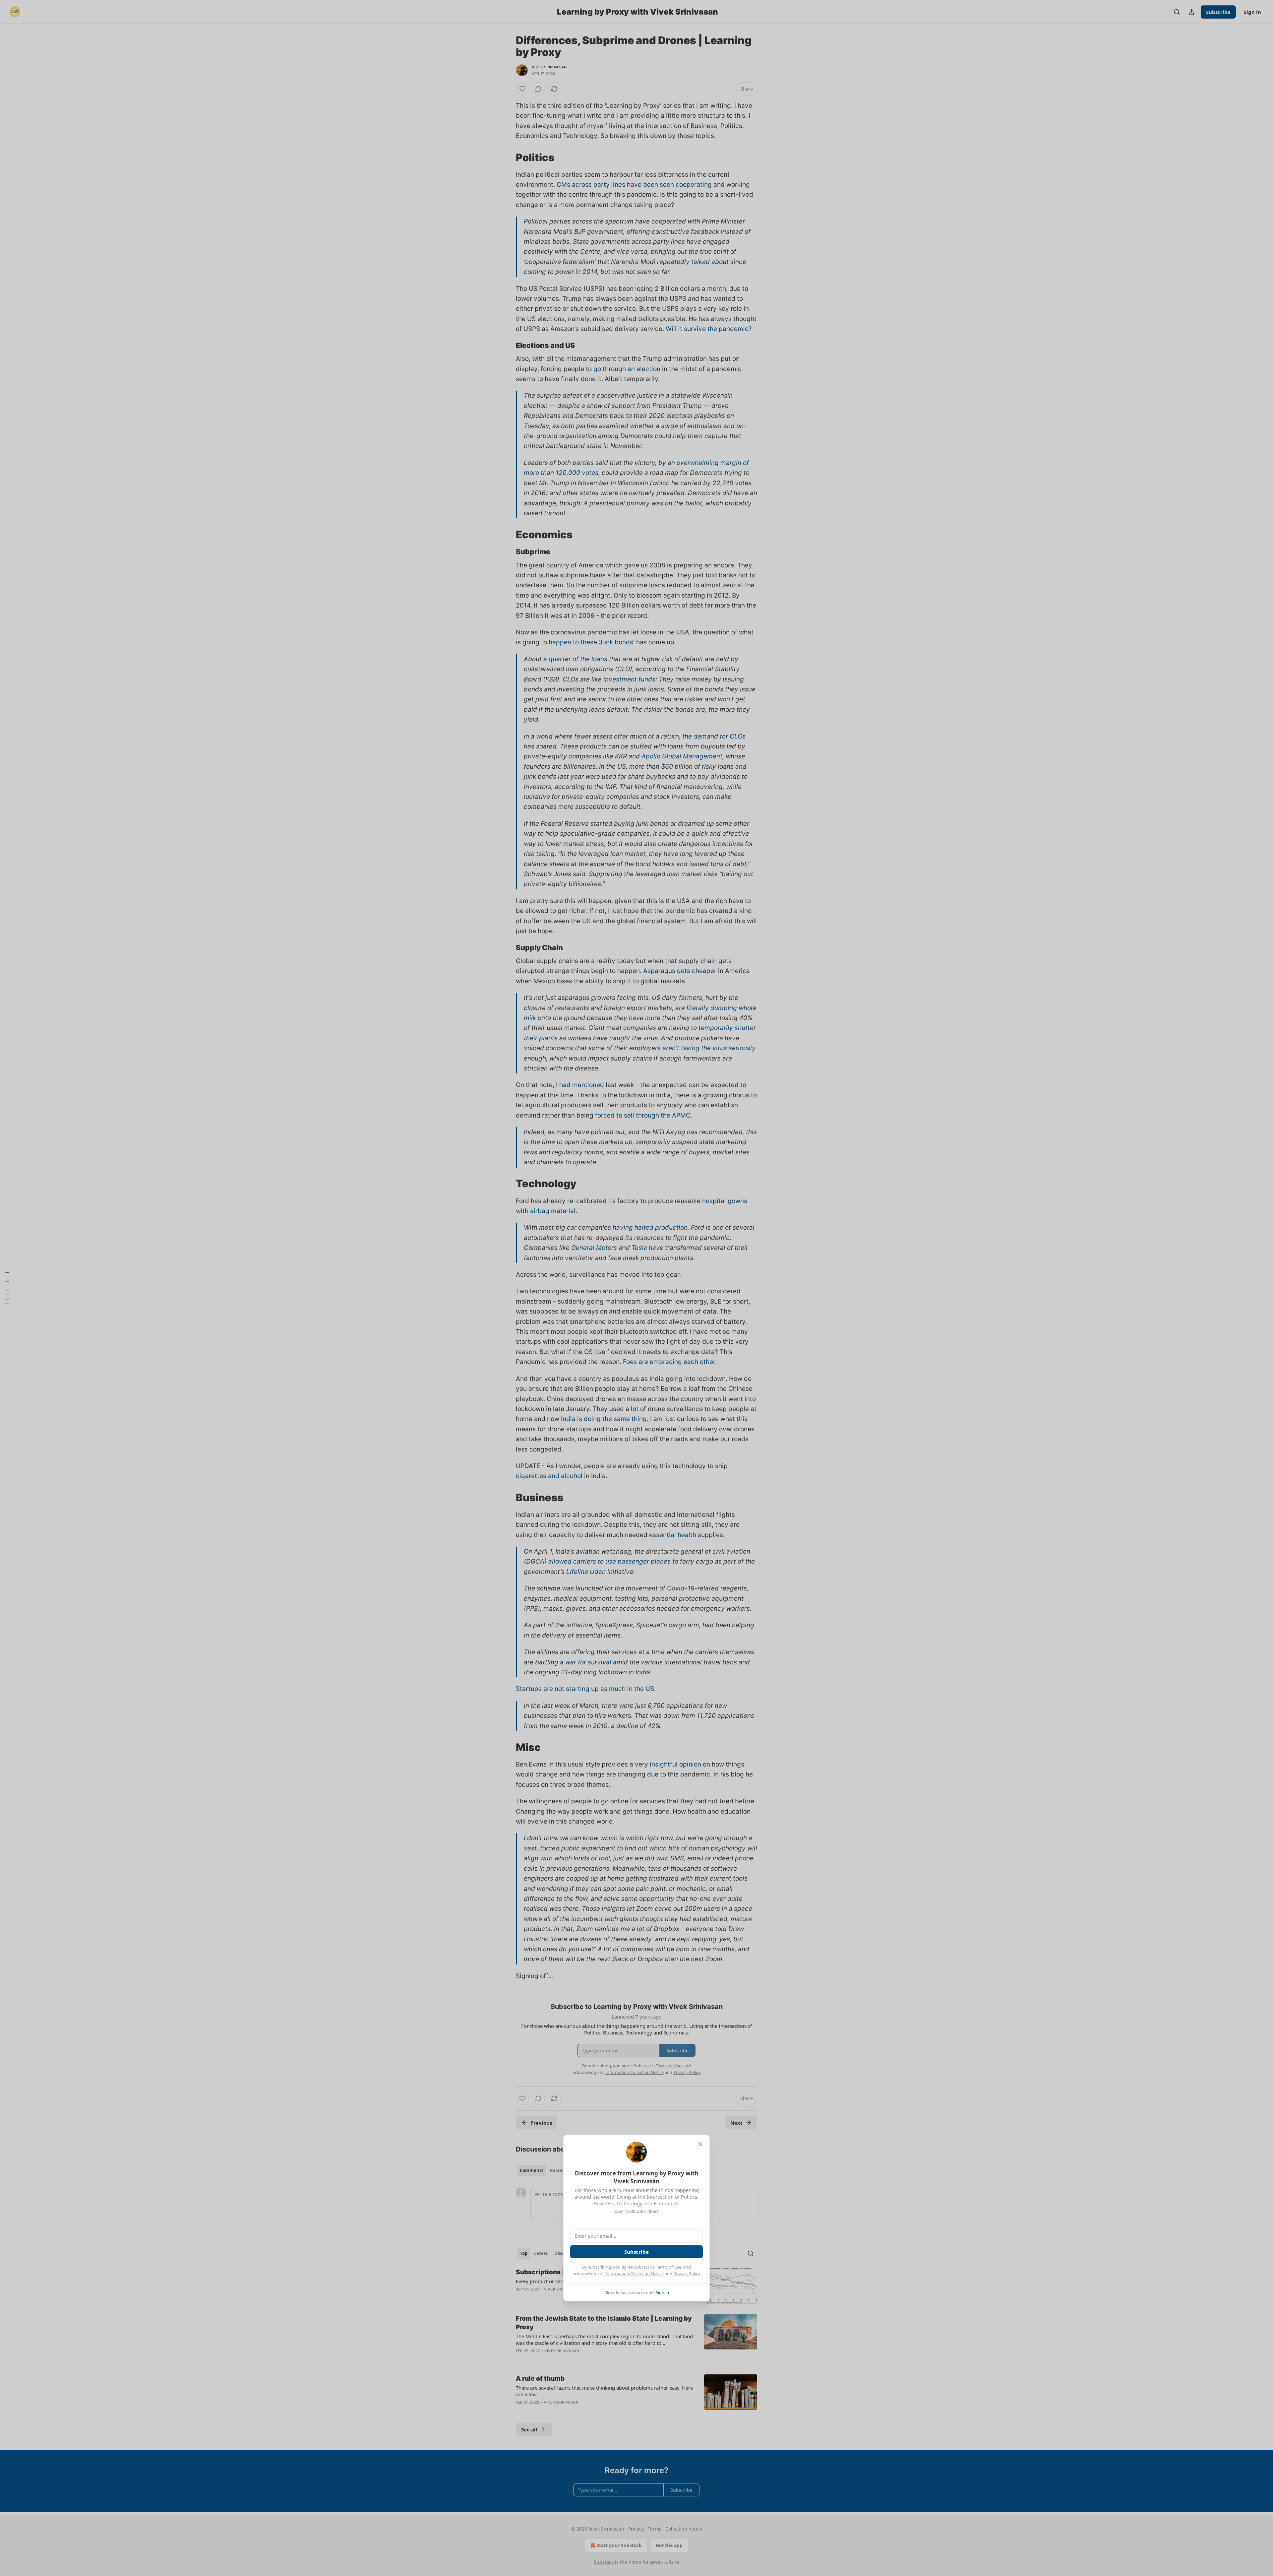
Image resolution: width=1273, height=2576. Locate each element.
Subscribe (636, 2252)
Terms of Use (668, 2267)
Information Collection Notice (635, 2274)
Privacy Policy (687, 2274)
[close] (700, 2144)
